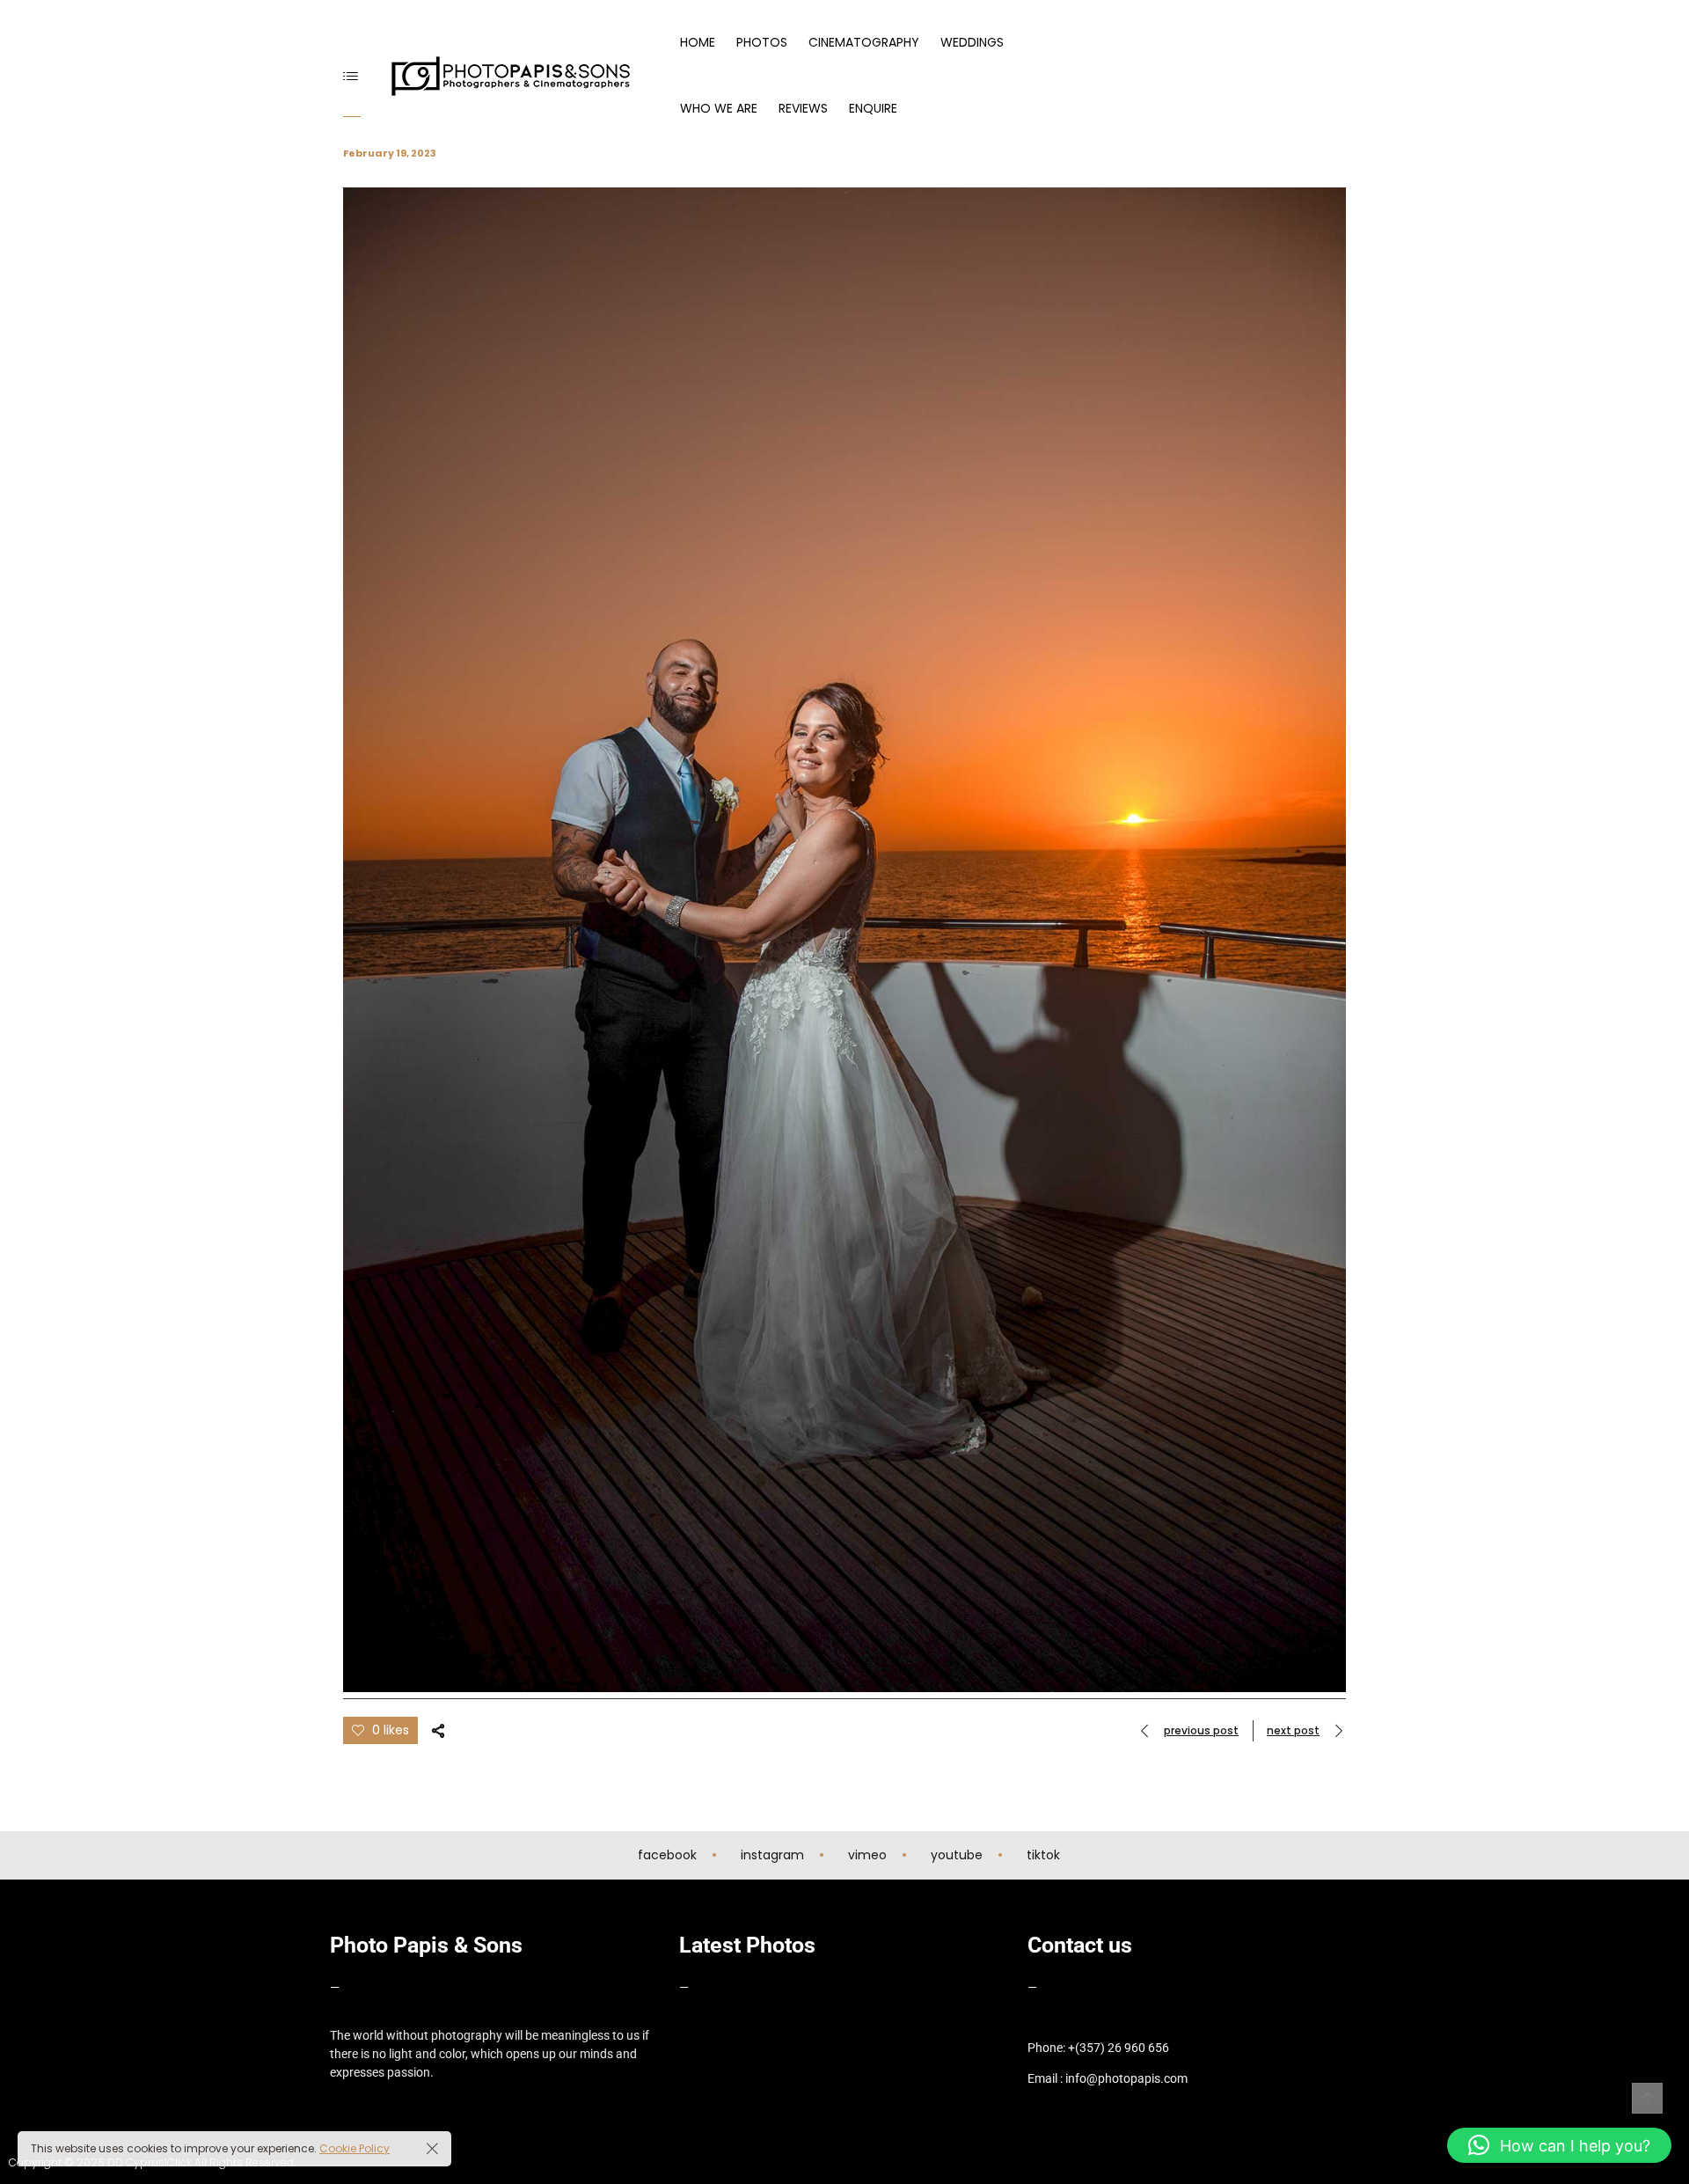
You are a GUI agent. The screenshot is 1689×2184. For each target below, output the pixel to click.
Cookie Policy (355, 2148)
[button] (1559, 2145)
